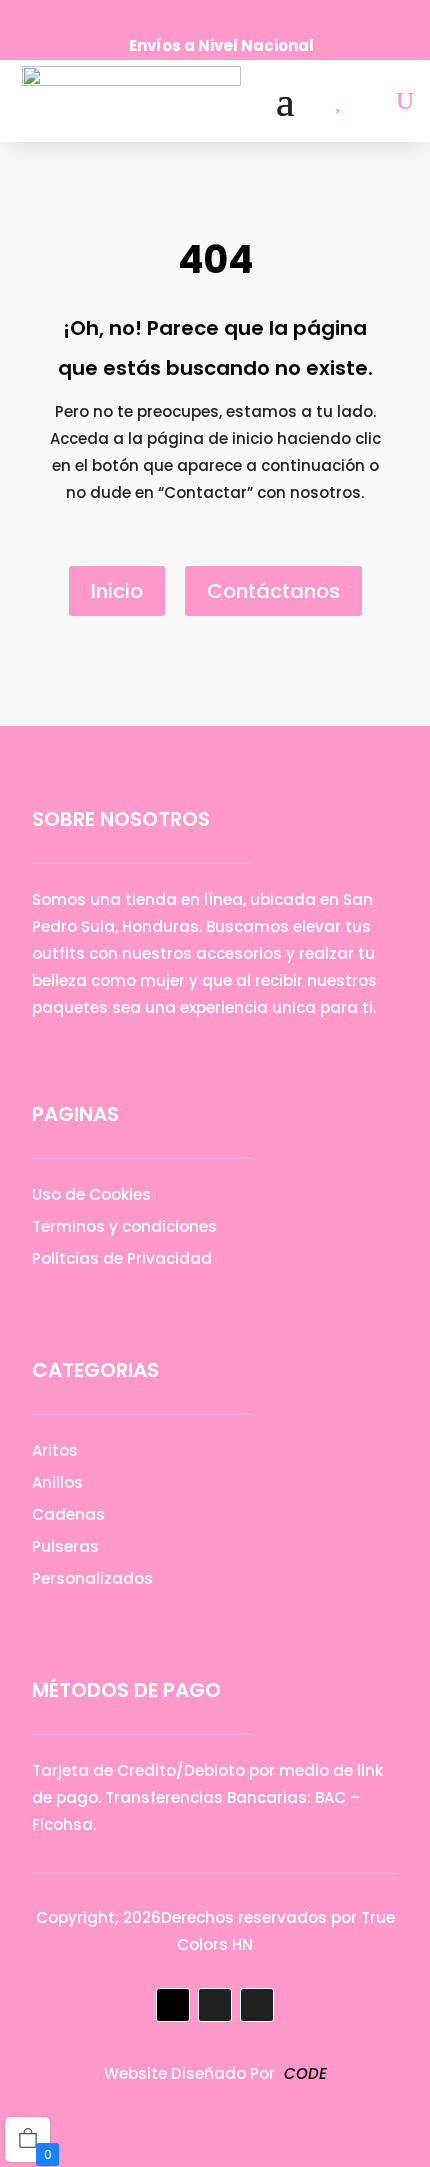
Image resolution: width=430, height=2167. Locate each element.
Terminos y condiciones (124, 1226)
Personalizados (92, 1578)
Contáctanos (273, 591)
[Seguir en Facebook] (172, 16)
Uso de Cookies (91, 1194)
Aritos (55, 1450)
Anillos (57, 1482)
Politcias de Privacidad (122, 1258)
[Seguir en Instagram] (206, 16)
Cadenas (68, 1514)
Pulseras (65, 1546)
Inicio (117, 591)
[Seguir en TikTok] (240, 16)
